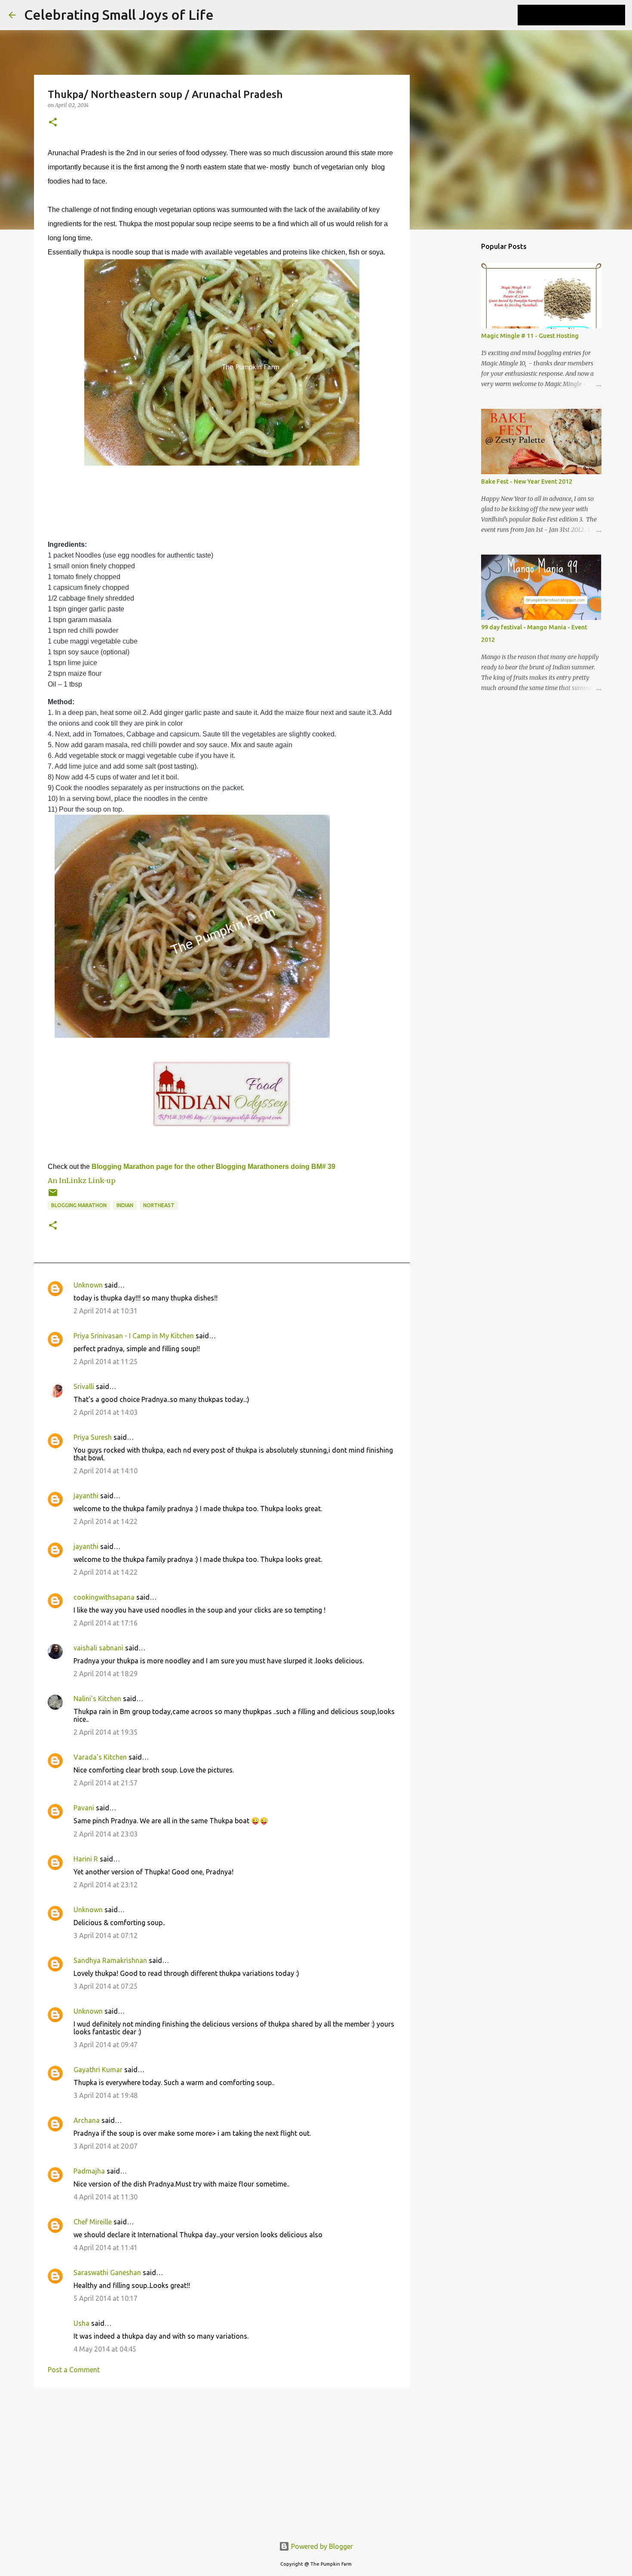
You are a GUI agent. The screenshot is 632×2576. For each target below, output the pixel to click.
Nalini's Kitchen (97, 1699)
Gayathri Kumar (98, 2070)
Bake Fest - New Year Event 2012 (527, 481)
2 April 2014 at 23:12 (106, 1885)
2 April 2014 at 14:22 (106, 1521)
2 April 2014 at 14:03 (106, 1412)
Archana (87, 2120)
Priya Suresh (93, 1437)
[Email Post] (53, 1196)
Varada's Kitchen (100, 1757)
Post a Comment (74, 2370)
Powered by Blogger (321, 2546)
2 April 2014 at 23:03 (106, 1834)
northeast (159, 1205)
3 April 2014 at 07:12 (106, 1935)
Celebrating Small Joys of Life (119, 15)
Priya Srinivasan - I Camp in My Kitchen (134, 1336)
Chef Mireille (93, 2222)
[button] (53, 123)
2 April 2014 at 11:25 (106, 1362)
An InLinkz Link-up (82, 1181)
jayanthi (86, 1496)
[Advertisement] (222, 2460)
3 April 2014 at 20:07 (106, 2146)
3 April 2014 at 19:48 (106, 2095)
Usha (81, 2323)
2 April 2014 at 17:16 (106, 1623)
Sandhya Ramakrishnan (110, 1960)
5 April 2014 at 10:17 (106, 2298)
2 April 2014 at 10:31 (106, 1311)
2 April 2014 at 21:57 (106, 1783)
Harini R (86, 1859)
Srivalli (84, 1386)
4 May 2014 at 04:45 (105, 2349)
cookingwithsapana (104, 1597)
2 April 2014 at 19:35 (106, 1732)
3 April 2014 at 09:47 (106, 2045)
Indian (125, 1205)
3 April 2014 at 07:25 (106, 1986)
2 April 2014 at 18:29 (106, 1674)
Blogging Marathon (79, 1205)
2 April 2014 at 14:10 (106, 1471)
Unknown (88, 1285)
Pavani (84, 1808)
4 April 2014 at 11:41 (106, 2248)
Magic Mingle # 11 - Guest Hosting (530, 336)
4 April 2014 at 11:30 (106, 2197)
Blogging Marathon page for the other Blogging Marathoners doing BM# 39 (213, 1167)
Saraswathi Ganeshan (107, 2272)
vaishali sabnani (98, 1648)
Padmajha (89, 2171)
